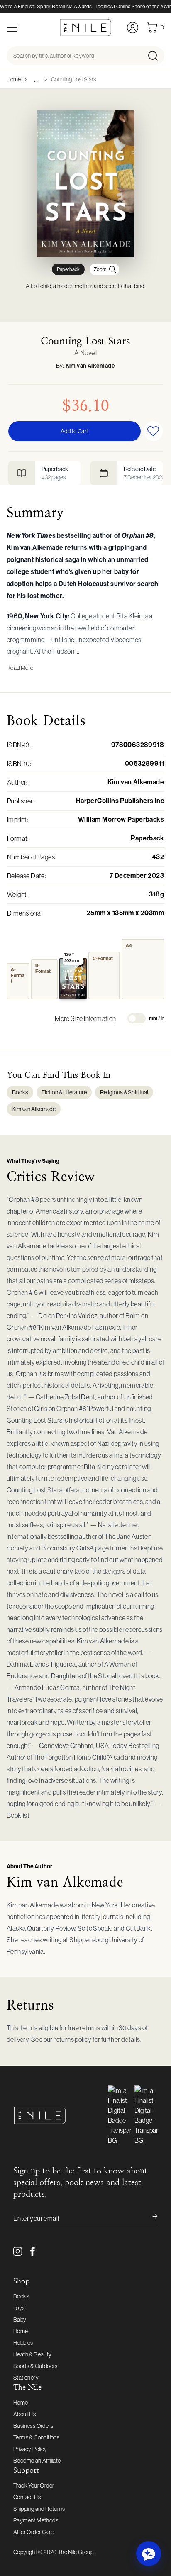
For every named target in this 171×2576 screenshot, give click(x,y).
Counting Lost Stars (73, 79)
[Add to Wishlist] (154, 431)
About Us (24, 2414)
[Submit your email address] (149, 2218)
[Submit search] (155, 56)
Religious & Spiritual (124, 1092)
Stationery (26, 2378)
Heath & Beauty (33, 2354)
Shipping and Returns (39, 2509)
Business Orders (33, 2426)
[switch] (137, 1018)
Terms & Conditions (36, 2437)
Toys (19, 2308)
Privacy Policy (30, 2449)
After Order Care (33, 2532)
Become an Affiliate (37, 2461)
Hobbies (23, 2343)
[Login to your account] (133, 28)
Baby (20, 2320)
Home (14, 79)
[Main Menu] (12, 28)
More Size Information (85, 1018)
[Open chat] (149, 2554)
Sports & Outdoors (35, 2366)
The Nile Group (76, 2552)
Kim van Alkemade (90, 366)
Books (20, 1092)
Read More (20, 668)
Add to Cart (74, 431)
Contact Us (27, 2497)
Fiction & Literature (64, 1092)
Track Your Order (34, 2486)
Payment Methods (36, 2520)
